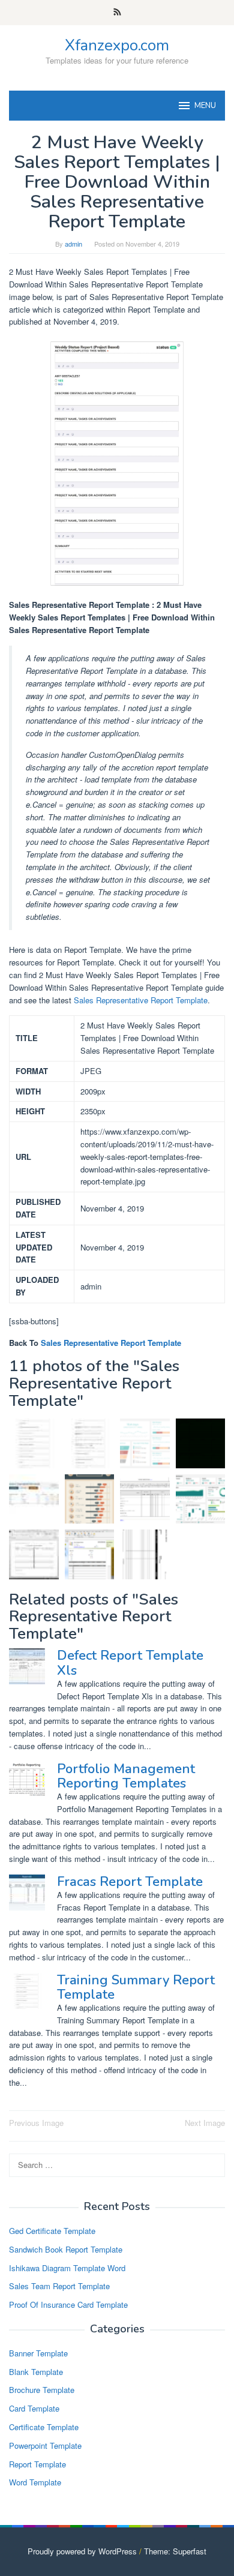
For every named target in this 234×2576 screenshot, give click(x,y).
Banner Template (38, 2353)
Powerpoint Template (45, 2445)
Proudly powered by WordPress (82, 2551)
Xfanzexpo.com (117, 45)
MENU (205, 106)
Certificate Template (44, 2427)
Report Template (37, 2464)
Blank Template (36, 2372)
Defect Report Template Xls (130, 1663)
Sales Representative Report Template (141, 1000)
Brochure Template (42, 2390)
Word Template (35, 2482)
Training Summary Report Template (136, 1987)
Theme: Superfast (175, 2551)
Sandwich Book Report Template (66, 2249)
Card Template (34, 2408)
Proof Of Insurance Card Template (68, 2304)
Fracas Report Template (130, 1882)
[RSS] (117, 13)
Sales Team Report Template (59, 2286)
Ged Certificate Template (52, 2231)
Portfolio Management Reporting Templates (126, 1776)
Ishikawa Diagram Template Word (67, 2268)
